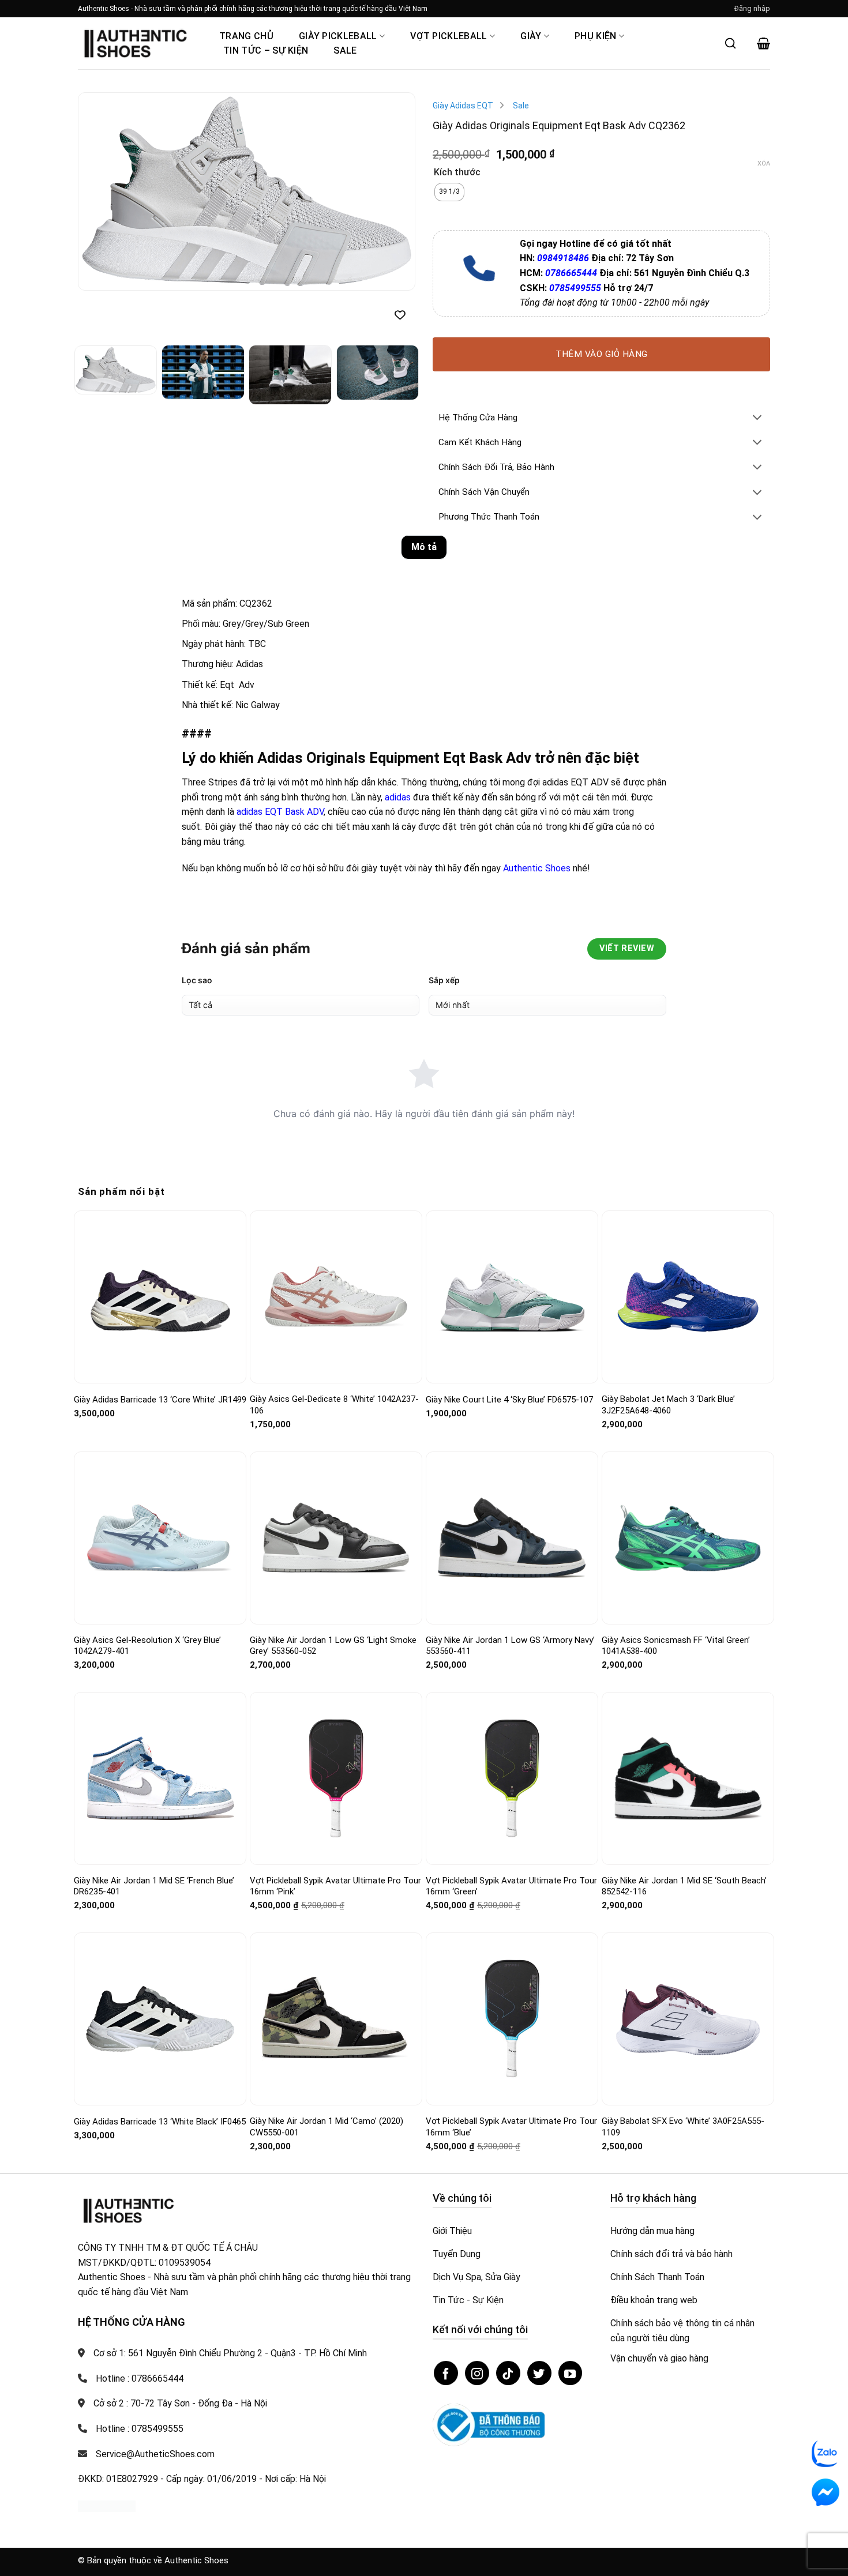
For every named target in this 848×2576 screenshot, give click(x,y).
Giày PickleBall (338, 36)
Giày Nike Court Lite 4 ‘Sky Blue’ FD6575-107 (509, 1400)
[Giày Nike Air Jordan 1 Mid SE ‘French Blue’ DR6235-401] (160, 1778)
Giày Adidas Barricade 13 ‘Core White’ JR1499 (160, 1400)
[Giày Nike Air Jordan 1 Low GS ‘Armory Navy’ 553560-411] (512, 1537)
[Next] (394, 192)
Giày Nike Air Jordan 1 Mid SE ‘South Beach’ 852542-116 (684, 1886)
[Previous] (99, 192)
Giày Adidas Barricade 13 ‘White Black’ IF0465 (160, 2122)
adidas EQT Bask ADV (280, 812)
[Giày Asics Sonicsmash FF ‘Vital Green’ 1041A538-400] (688, 1538)
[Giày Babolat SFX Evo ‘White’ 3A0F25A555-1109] (688, 2019)
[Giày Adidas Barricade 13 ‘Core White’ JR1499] (160, 1297)
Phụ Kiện (596, 36)
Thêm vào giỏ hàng (602, 354)
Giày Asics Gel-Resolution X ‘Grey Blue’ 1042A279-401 (147, 1646)
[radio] (449, 192)
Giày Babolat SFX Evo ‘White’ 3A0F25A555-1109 (683, 2127)
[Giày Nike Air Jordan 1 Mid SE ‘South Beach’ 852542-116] (688, 1779)
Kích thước (457, 173)
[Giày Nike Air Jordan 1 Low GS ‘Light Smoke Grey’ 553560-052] (336, 1538)
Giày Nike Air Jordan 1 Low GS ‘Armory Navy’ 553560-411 (510, 1646)
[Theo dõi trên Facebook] (446, 2373)
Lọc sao (197, 980)
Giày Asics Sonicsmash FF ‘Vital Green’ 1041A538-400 (676, 1646)
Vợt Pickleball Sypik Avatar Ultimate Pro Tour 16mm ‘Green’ (511, 1886)
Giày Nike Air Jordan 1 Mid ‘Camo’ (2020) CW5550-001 (327, 2127)
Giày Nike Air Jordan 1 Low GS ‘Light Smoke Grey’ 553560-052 (333, 1646)
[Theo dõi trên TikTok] (508, 2373)
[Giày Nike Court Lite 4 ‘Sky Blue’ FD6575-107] (512, 1297)
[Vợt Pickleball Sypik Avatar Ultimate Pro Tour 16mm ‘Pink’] (336, 1778)
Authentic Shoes (537, 868)
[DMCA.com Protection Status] (107, 2506)
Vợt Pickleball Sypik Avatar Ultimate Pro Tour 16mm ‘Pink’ (335, 1886)
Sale (345, 50)
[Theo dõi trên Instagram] (477, 2373)
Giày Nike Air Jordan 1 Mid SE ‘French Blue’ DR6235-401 (154, 1886)
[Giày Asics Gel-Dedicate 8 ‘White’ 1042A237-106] (336, 1297)
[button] (752, 9)
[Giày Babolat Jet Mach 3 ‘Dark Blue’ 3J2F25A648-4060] (688, 1297)
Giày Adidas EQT (463, 106)
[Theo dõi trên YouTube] (571, 2373)
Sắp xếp (444, 980)
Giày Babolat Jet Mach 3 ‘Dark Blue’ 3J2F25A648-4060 (668, 1405)
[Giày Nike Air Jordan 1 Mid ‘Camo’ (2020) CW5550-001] (336, 2019)
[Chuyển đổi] (757, 418)
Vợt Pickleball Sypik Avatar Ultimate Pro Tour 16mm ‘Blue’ (511, 2127)
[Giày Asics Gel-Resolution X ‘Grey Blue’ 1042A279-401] (160, 1538)
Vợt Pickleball (449, 36)
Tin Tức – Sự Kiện (266, 50)
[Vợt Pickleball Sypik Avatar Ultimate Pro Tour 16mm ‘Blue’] (512, 2019)
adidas (398, 797)
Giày (531, 36)
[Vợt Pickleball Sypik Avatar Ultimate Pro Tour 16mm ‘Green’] (512, 1778)
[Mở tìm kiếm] (730, 43)
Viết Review (627, 948)
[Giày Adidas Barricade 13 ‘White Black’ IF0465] (160, 2019)
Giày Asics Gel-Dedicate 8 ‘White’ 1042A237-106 (334, 1405)
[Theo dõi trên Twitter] (539, 2373)
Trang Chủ (246, 36)
